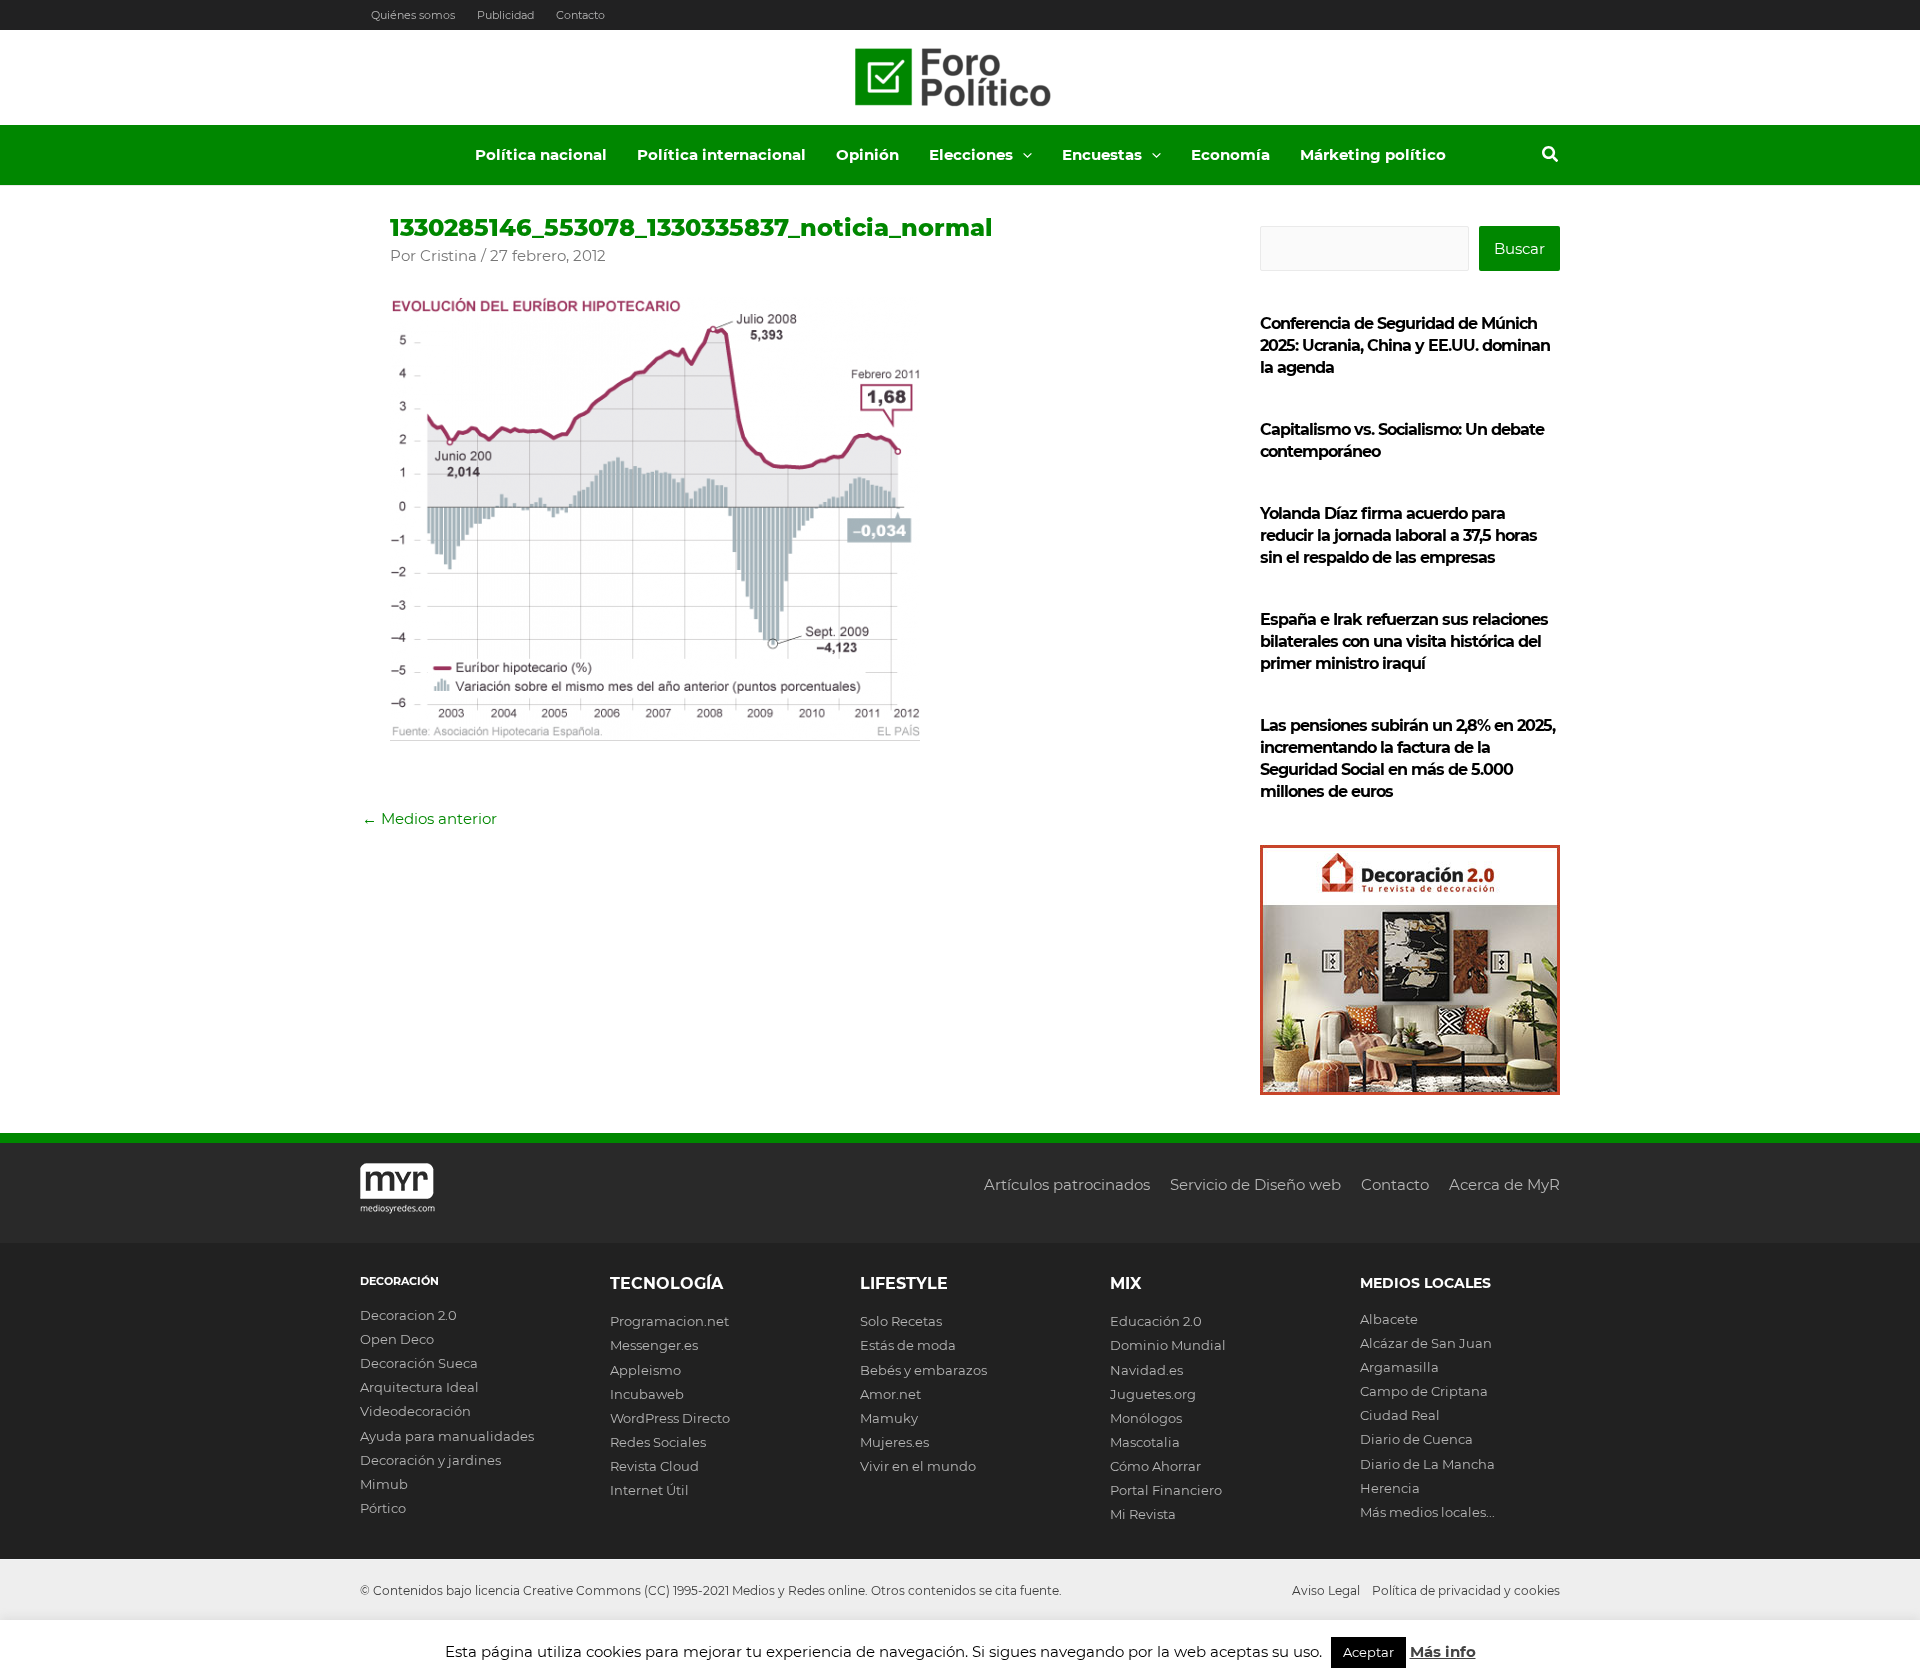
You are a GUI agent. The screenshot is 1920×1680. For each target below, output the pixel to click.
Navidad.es (1146, 1370)
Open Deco (397, 1339)
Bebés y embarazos (923, 1370)
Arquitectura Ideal (419, 1387)
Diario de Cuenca (1416, 1439)
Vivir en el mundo (918, 1466)
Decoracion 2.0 (408, 1315)
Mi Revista (1143, 1514)
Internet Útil (649, 1490)
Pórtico (383, 1508)
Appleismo (645, 1370)
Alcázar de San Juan (1426, 1343)
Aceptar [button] (1368, 1652)
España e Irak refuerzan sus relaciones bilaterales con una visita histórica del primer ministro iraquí (1404, 641)
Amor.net (890, 1394)
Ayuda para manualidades (447, 1436)
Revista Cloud (654, 1466)
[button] (1022, 155)
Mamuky (889, 1418)
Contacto (580, 15)
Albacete (1389, 1319)
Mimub (384, 1484)
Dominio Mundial (1168, 1345)
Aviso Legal (1326, 1590)
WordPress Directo (670, 1418)
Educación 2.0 (1156, 1321)
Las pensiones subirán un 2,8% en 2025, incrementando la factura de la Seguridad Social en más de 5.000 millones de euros (1407, 758)
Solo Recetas (901, 1321)
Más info (1443, 1651)
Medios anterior (429, 818)
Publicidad (505, 15)
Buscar (1519, 248)
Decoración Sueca (419, 1363)
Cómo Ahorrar (1155, 1466)
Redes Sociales (658, 1442)
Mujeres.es (894, 1442)
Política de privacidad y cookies (1466, 1590)
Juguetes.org (1153, 1394)
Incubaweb (647, 1394)
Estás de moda (908, 1345)
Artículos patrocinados (1067, 1184)
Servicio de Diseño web (1255, 1184)
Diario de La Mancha (1427, 1464)
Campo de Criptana (1424, 1391)
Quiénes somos (413, 15)
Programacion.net (669, 1321)
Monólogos (1146, 1418)
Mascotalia (1145, 1442)
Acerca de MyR (1504, 1184)
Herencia (1390, 1488)
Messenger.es (654, 1345)
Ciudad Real (1400, 1415)
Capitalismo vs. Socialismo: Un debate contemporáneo (1402, 440)
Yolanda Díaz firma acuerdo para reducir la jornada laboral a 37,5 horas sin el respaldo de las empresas (1398, 535)
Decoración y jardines (430, 1460)
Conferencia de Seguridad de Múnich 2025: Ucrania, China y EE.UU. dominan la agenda (1405, 345)
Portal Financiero (1166, 1490)
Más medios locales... (1427, 1512)
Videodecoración (415, 1411)
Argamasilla (1399, 1367)
